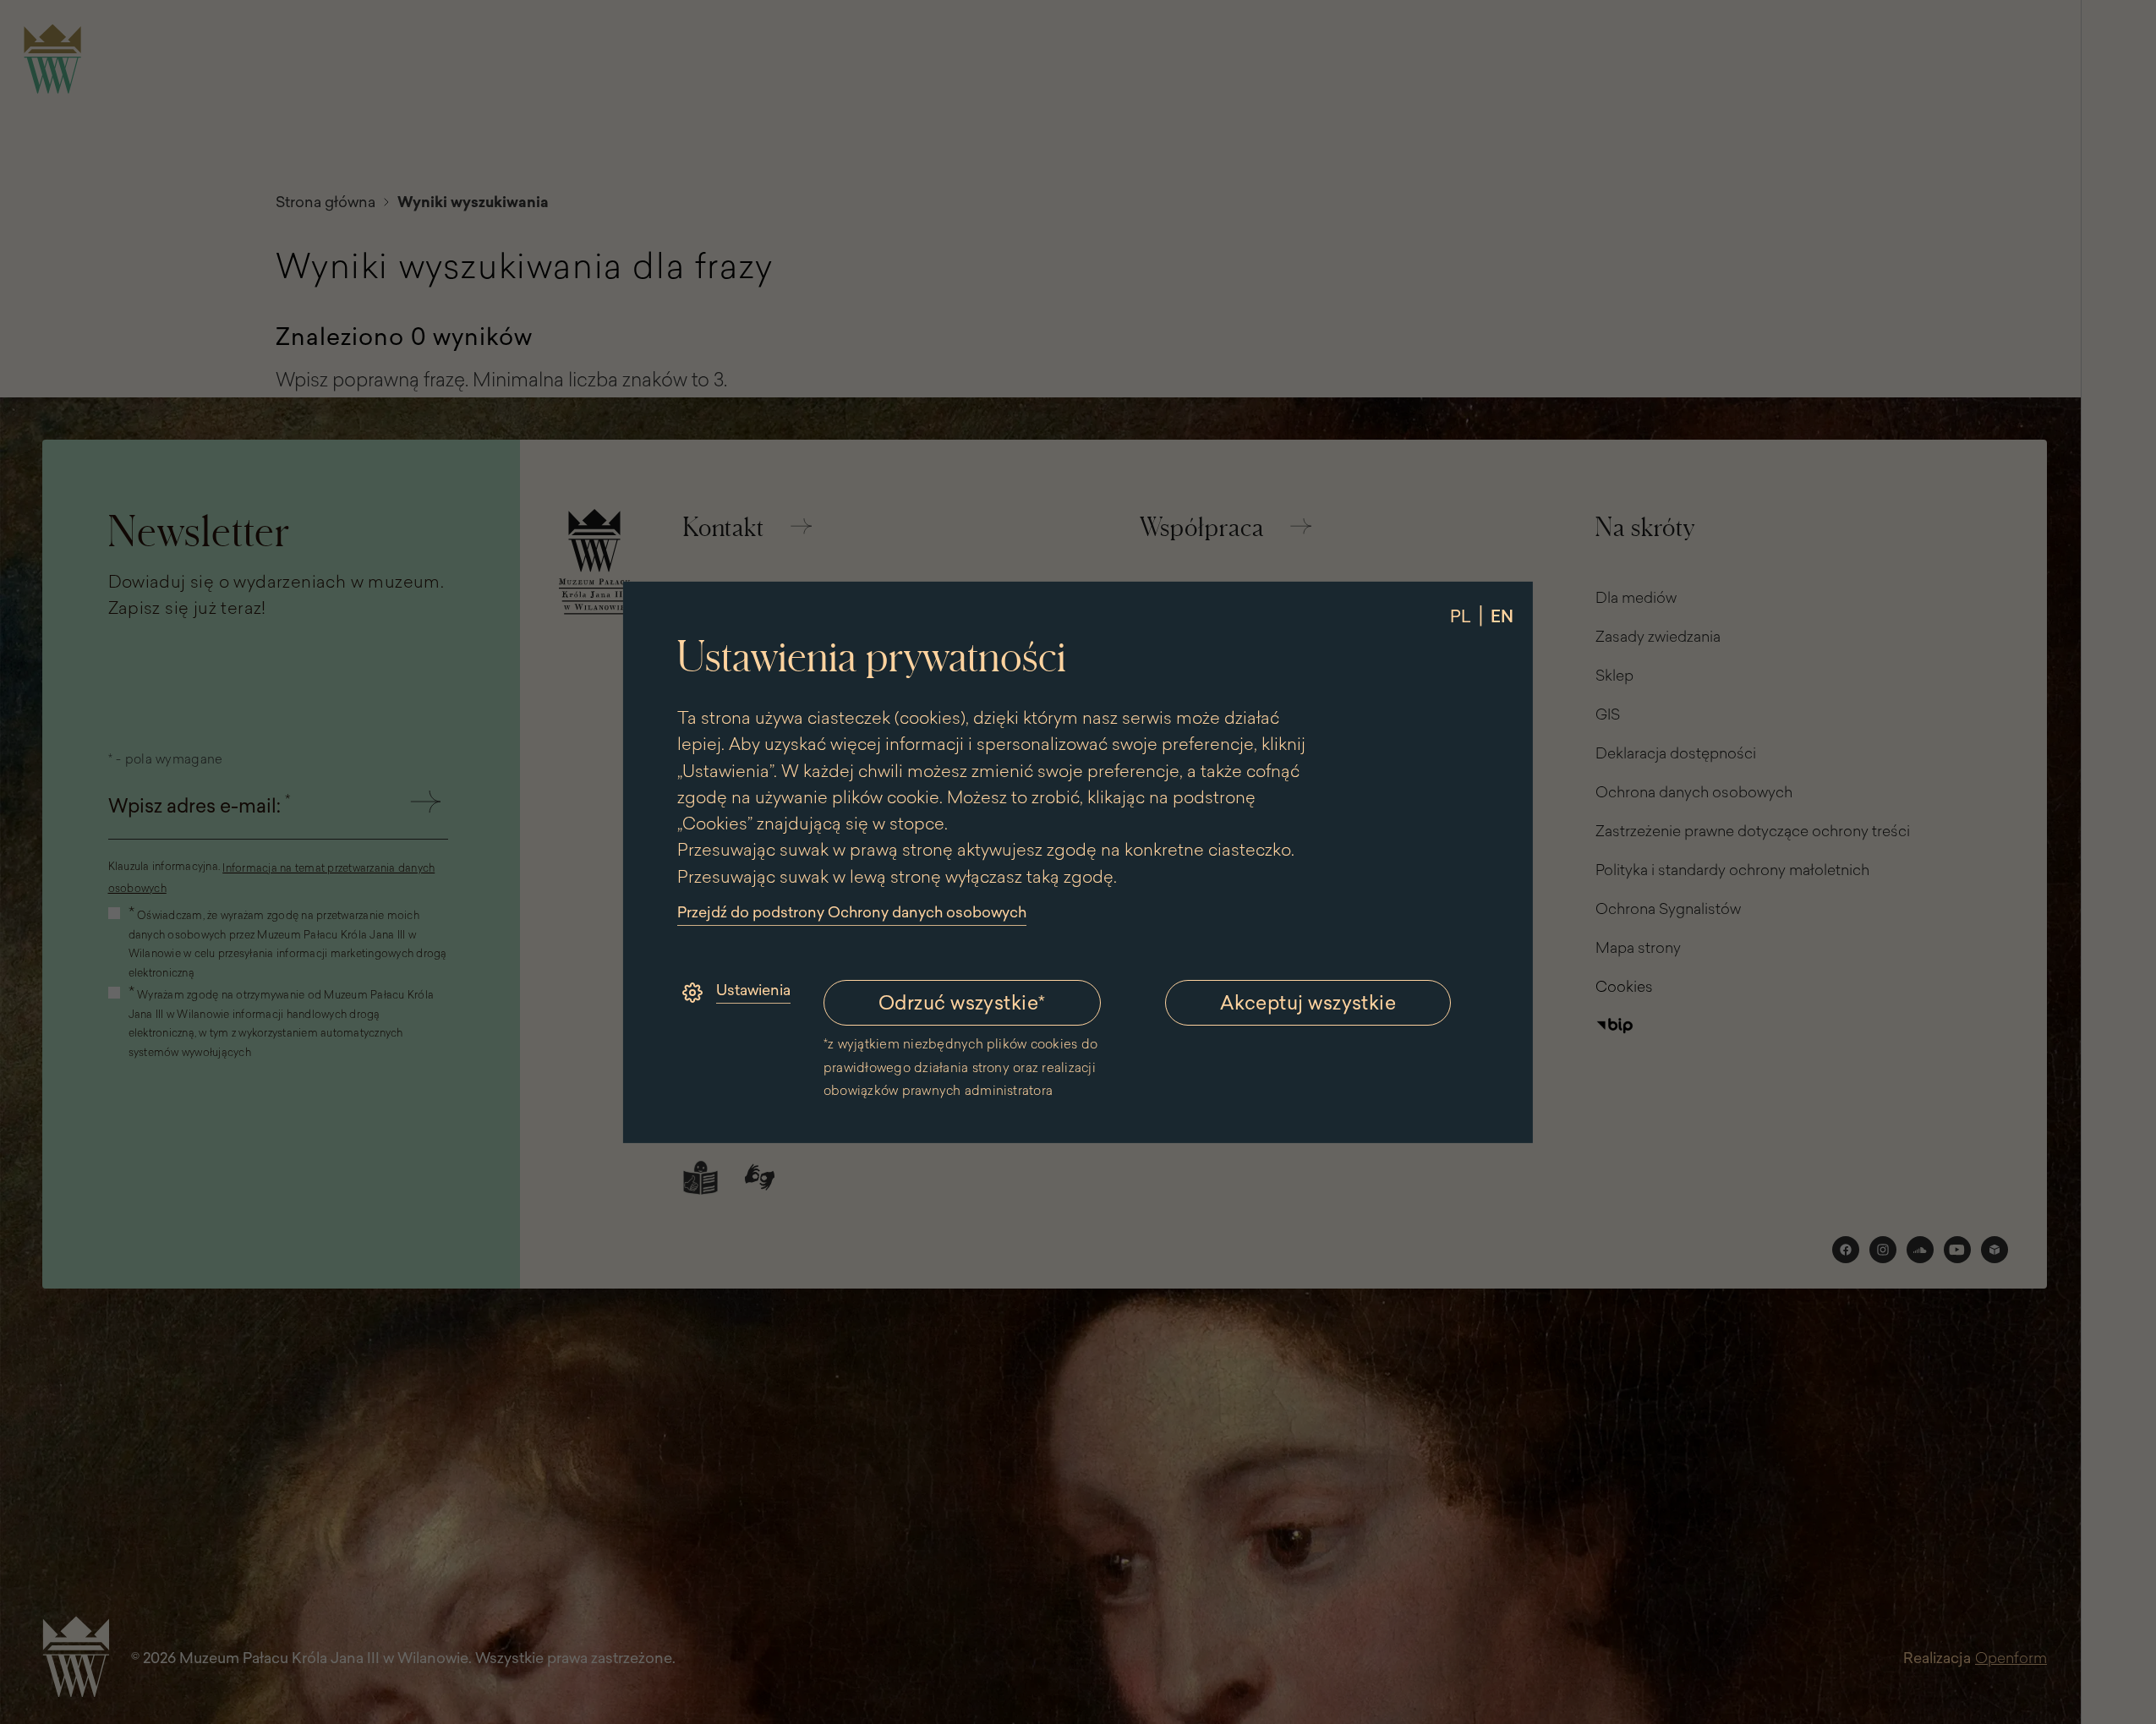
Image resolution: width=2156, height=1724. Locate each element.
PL (1461, 615)
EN (1502, 615)
